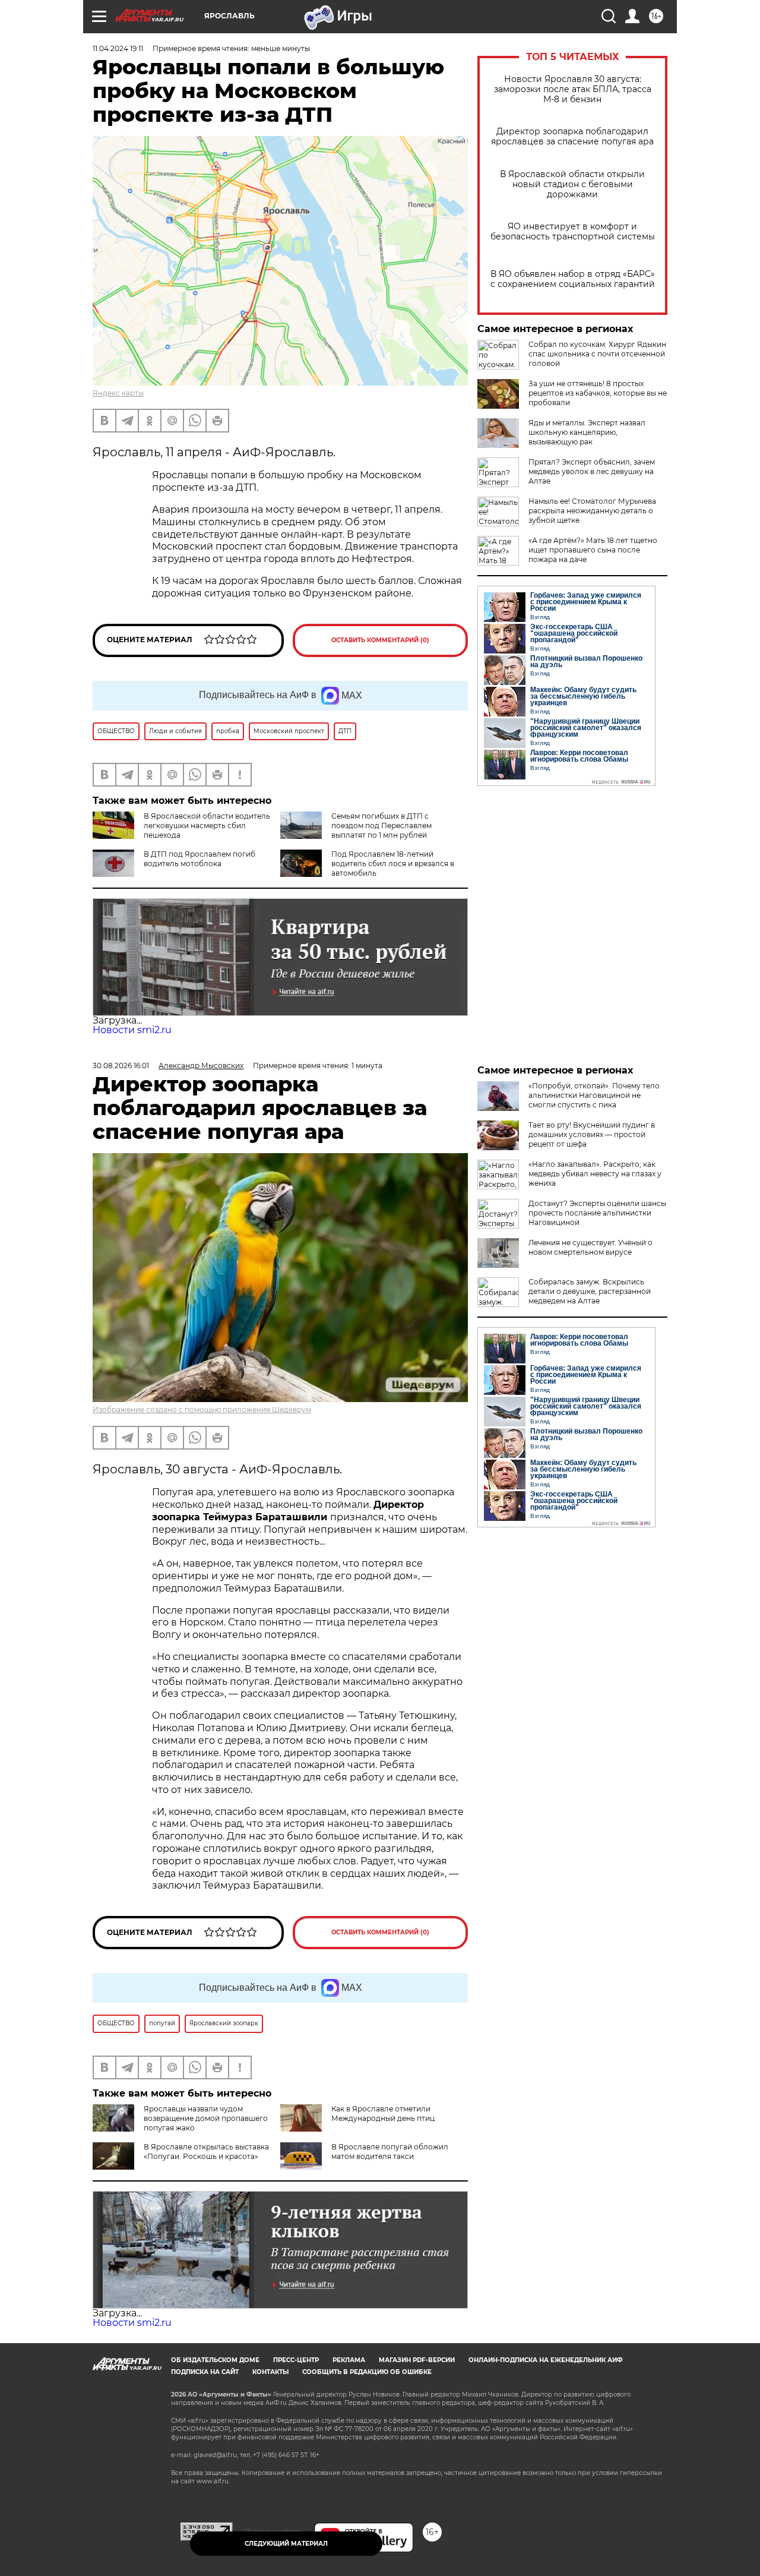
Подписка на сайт (205, 2372)
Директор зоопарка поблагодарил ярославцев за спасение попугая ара (572, 137)
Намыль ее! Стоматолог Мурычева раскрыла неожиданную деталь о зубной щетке (592, 511)
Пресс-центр (296, 2360)
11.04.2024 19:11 (118, 48)
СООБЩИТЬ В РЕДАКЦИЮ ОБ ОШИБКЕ (367, 2372)
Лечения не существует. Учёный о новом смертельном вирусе (590, 1247)
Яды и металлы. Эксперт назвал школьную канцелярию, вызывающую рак (587, 432)
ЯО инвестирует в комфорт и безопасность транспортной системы (573, 232)
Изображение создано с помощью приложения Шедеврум (202, 1409)
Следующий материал (286, 2544)
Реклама (349, 2360)
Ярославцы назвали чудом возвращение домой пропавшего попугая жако (206, 2118)
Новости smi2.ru (132, 1030)
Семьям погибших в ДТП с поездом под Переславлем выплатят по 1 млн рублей (381, 825)
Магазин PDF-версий (417, 2360)
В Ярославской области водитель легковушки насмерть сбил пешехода (207, 825)
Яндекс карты (118, 393)
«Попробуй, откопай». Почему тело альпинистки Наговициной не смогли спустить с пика (594, 1095)
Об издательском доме (215, 2360)
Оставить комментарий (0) (380, 640)
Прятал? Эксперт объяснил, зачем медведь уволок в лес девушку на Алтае (592, 471)
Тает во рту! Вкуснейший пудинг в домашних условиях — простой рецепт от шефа (592, 1134)
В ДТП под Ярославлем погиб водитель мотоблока (199, 859)
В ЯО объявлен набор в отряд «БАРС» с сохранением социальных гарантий (573, 279)
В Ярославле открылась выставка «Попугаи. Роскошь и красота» (206, 2152)
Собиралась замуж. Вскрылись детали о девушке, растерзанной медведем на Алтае (590, 1291)
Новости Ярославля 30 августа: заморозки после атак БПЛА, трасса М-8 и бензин (573, 89)
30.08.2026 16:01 (121, 1066)
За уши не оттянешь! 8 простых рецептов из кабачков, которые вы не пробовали (598, 393)
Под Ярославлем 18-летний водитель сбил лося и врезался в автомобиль (393, 864)
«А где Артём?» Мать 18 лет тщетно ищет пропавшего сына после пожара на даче (593, 550)
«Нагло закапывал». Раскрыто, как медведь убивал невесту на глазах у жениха (595, 1174)
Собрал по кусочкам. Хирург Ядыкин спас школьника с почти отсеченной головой (597, 354)
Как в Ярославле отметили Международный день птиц (383, 2113)
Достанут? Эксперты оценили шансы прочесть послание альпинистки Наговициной (597, 1213)
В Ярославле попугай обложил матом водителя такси (390, 2152)
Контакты (270, 2372)
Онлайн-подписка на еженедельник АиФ (546, 2360)
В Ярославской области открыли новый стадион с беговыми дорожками (572, 184)
